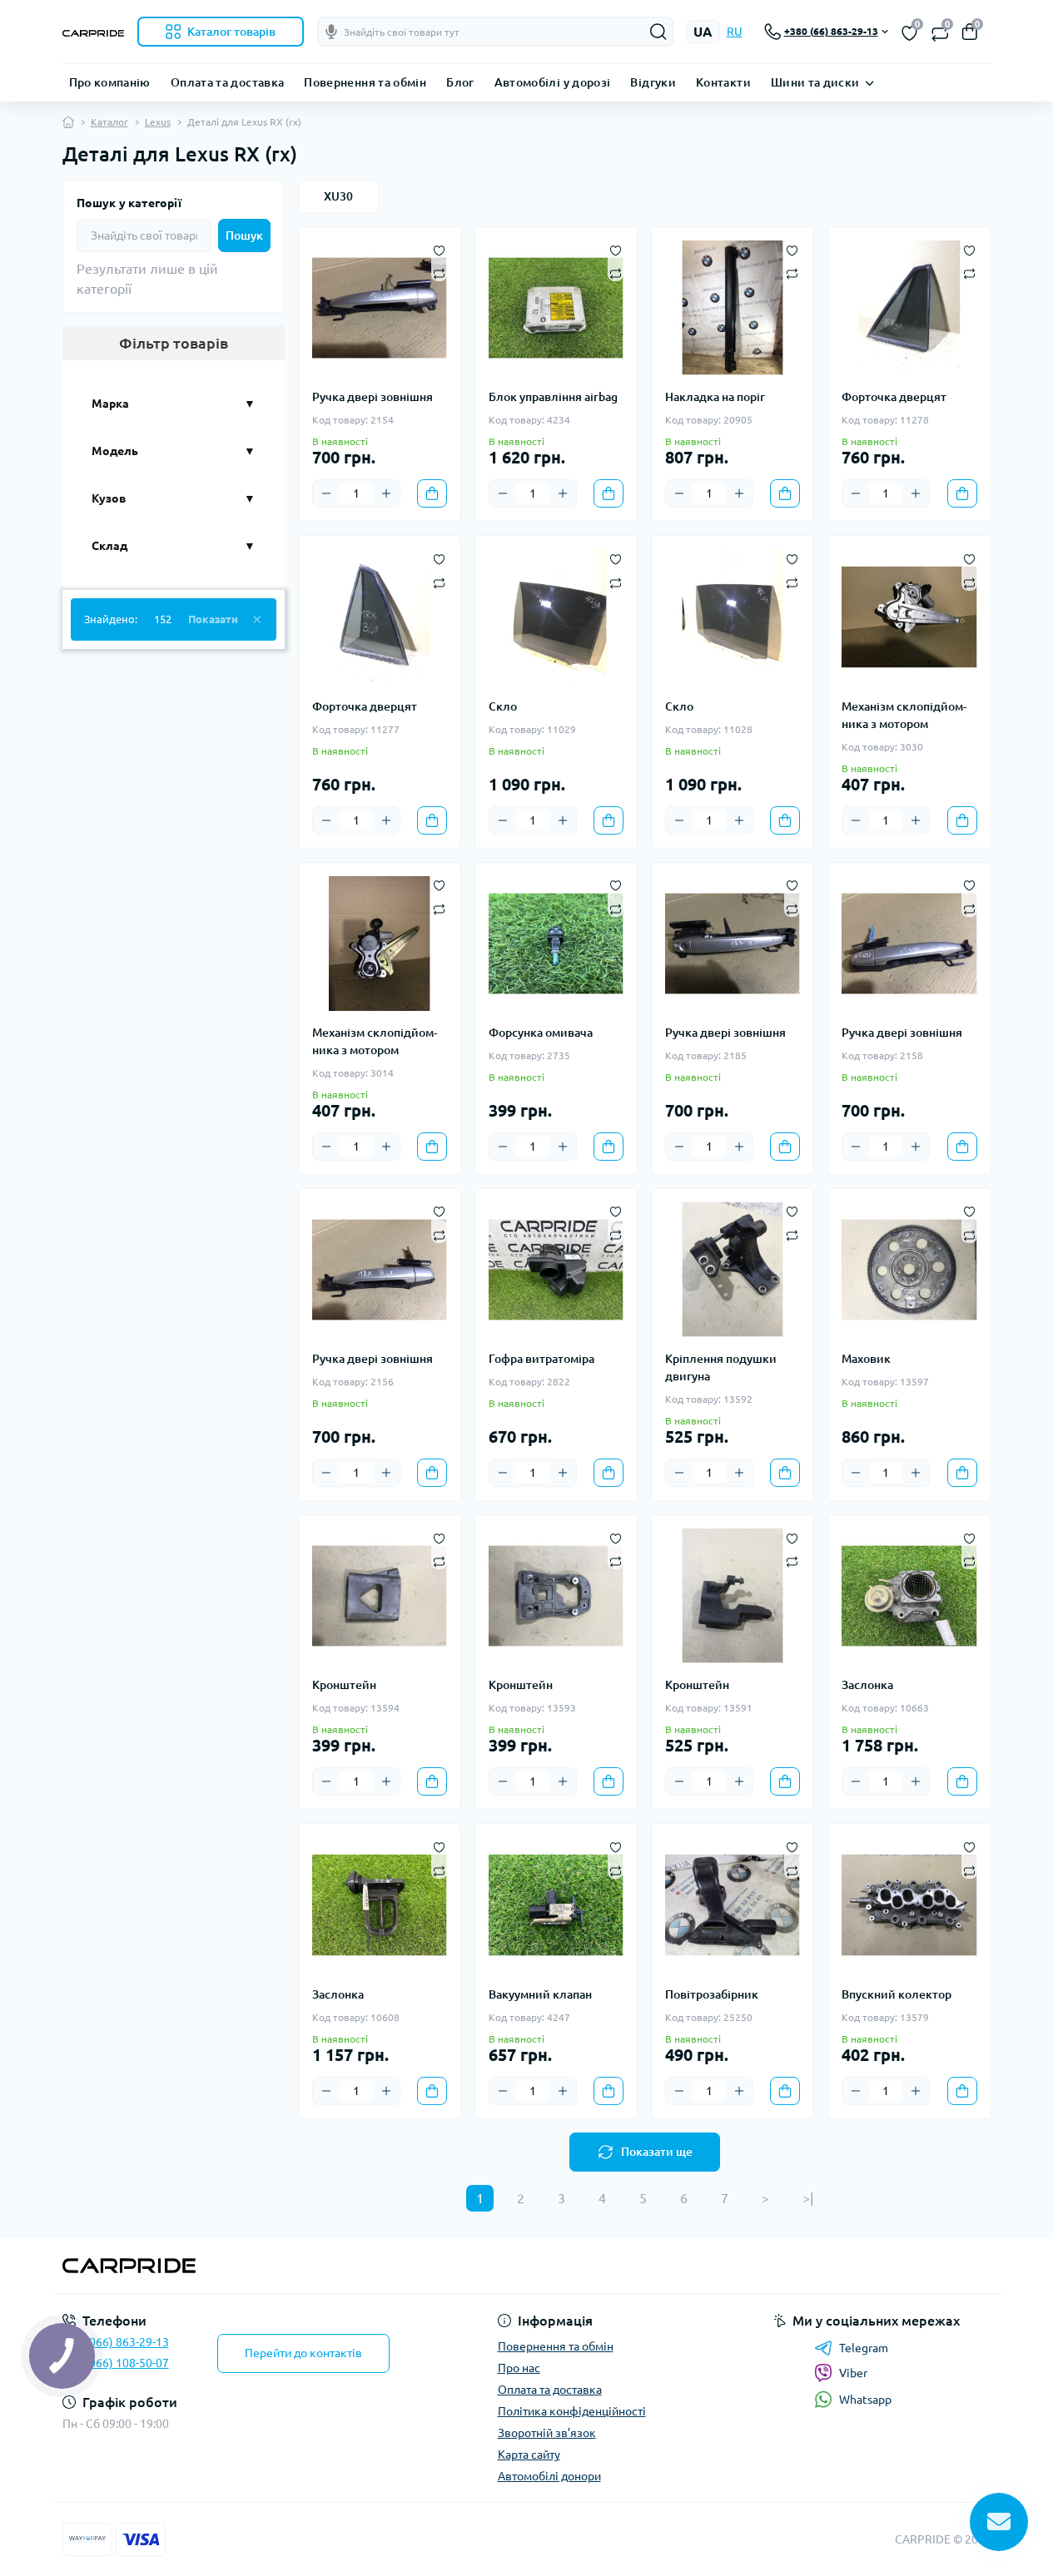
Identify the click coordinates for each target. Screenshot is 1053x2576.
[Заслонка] (909, 1596)
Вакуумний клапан (540, 1994)
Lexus (158, 122)
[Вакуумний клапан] (556, 1905)
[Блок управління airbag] (556, 308)
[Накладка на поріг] (733, 308)
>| (808, 2198)
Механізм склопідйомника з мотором (904, 715)
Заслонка (867, 1685)
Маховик (866, 1359)
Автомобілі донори (549, 2476)
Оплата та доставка (227, 82)
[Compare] (439, 273)
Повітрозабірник (712, 1994)
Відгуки (653, 82)
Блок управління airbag (553, 397)
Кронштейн (344, 1685)
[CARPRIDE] (290, 2266)
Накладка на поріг (715, 397)
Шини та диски (815, 82)
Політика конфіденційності (572, 2411)
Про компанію (110, 82)
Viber (853, 2373)
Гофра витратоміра (541, 1359)
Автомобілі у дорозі (553, 82)
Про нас (519, 2368)
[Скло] (556, 617)
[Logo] (93, 32)
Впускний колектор (897, 1994)
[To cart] (432, 493)
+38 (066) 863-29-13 (116, 2342)
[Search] (658, 32)
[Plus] (386, 493)
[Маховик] (909, 1270)
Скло (503, 706)
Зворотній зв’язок (547, 2433)
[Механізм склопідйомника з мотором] (909, 617)
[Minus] (326, 493)
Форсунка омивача (541, 1033)
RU (735, 32)
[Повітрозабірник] (733, 1905)
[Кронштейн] (380, 1596)
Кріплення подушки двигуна (721, 1367)
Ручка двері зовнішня (373, 397)
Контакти (723, 82)
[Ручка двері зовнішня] (380, 308)
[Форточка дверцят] (909, 308)
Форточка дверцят (894, 397)
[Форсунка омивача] (556, 944)
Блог (460, 82)
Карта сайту (529, 2455)
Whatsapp (865, 2400)
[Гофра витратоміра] (556, 1270)
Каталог (109, 122)
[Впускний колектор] (909, 1905)
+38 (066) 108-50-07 (116, 2363)
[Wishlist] (439, 249)
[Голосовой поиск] (331, 32)
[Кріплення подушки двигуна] (733, 1270)
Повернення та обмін (365, 82)
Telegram (864, 2348)
